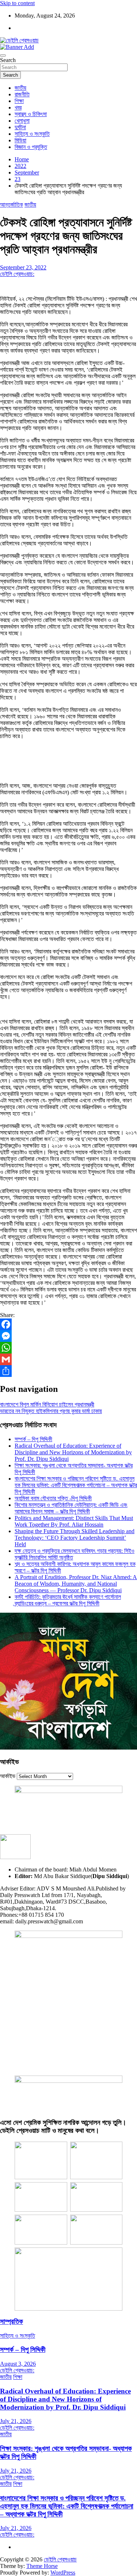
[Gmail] (68, 1359)
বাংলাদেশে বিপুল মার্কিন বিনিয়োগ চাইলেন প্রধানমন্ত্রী (47, 1404)
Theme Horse (42, 2566)
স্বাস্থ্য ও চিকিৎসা (31, 114)
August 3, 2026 (18, 2364)
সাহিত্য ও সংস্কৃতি (32, 134)
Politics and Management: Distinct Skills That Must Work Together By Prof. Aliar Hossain (74, 1521)
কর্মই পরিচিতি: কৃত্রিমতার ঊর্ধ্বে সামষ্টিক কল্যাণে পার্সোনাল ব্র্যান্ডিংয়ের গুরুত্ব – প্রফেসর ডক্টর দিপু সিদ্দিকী (68, 1600)
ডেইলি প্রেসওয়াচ (60, 2559)
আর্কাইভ (8, 1776)
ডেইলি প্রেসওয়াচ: (17, 274)
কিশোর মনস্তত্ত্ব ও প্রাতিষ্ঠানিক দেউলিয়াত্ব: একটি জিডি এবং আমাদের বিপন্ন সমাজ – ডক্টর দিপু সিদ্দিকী (71, 1508)
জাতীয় (20, 88)
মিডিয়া (20, 140)
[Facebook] (68, 1324)
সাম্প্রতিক (12, 2321)
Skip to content (17, 3)
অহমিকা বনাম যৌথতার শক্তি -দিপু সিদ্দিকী (53, 1498)
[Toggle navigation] (3, 55)
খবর (18, 108)
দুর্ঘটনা (20, 127)
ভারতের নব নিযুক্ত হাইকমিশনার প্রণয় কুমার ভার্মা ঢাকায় (51, 1411)
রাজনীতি (22, 94)
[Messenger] (68, 1336)
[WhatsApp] (68, 1348)
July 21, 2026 (16, 2421)
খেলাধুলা (22, 121)
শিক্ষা (19, 101)
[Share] (68, 1371)
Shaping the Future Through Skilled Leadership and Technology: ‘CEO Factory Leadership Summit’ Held (75, 1538)
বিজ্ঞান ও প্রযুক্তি (31, 147)
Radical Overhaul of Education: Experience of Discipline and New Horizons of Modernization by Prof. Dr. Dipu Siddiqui (73, 1452)
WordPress (63, 2573)
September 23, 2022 (23, 267)
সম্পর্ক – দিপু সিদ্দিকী (33, 1439)
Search (8, 60)
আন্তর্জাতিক (12, 205)
